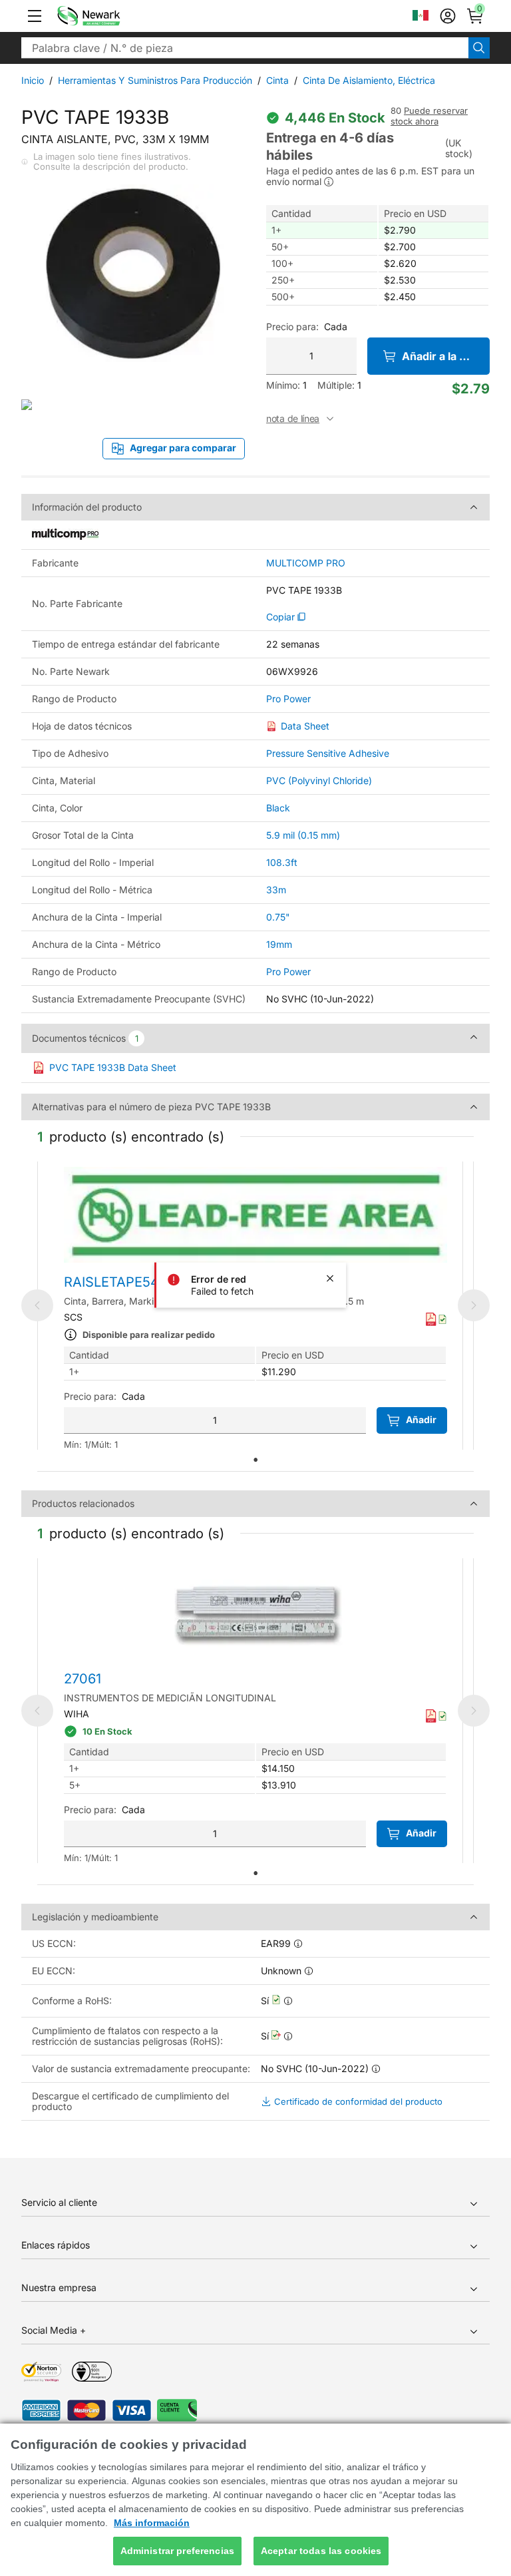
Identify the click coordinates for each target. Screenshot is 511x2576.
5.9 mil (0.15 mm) (303, 835)
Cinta (277, 80)
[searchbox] (245, 48)
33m (276, 890)
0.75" (278, 917)
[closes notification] (330, 1279)
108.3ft (282, 862)
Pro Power (288, 699)
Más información (152, 2523)
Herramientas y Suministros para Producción (155, 80)
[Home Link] (108, 16)
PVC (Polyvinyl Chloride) (319, 780)
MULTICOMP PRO (306, 563)
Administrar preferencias (177, 2551)
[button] (35, 16)
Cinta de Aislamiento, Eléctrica (369, 80)
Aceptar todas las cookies (321, 2551)
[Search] (479, 48)
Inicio (33, 80)
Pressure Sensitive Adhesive (328, 753)
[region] (255, 2500)
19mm (279, 944)
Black (278, 808)
